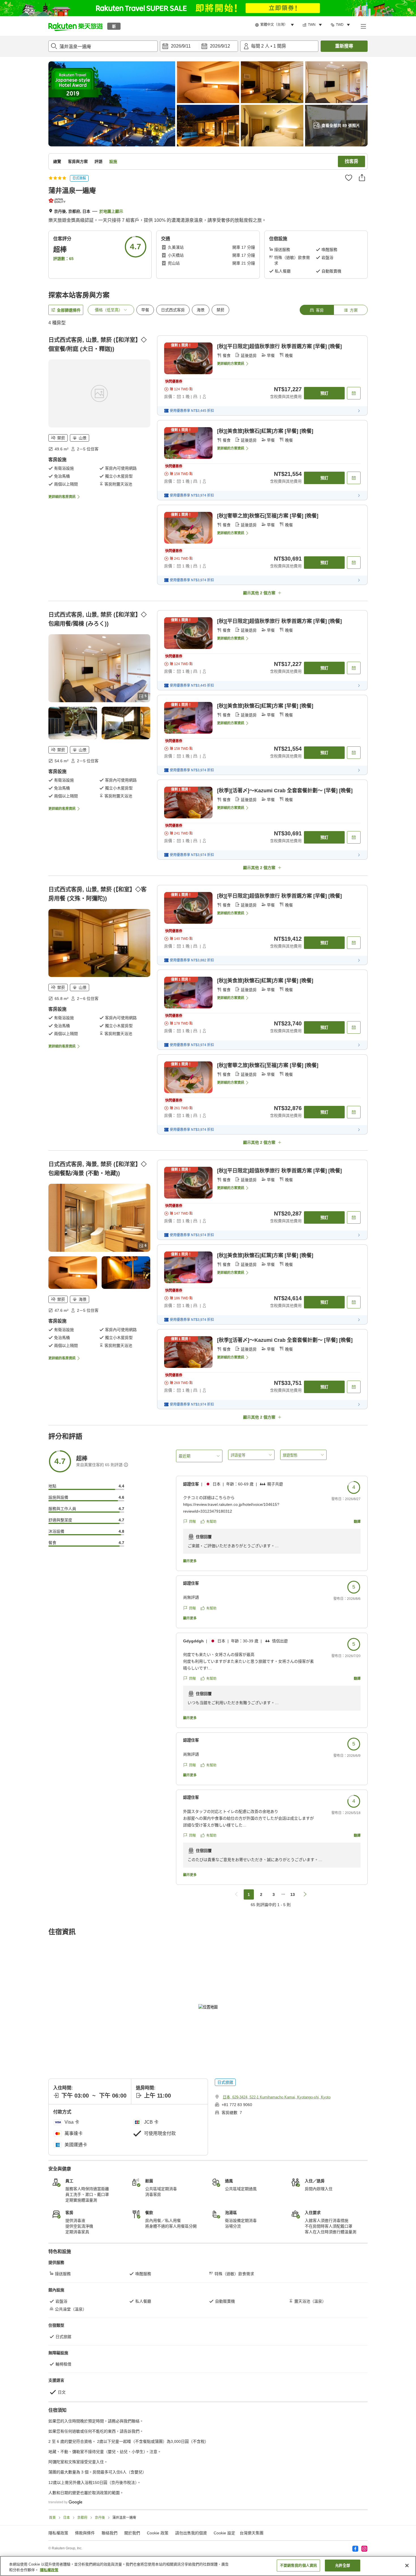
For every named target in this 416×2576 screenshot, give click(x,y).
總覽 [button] (57, 161)
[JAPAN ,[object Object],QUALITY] (58, 201)
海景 (201, 310)
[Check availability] (354, 393)
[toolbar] (199, 46)
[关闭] (407, 2566)
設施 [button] (113, 161)
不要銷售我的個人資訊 (298, 2565)
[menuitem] (275, 25)
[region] (208, 2566)
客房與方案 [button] (78, 161)
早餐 (145, 310)
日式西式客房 (173, 310)
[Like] (349, 178)
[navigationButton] (236, 1894)
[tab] (317, 310)
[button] (76, 26)
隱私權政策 (49, 2570)
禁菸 (220, 310)
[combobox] (103, 46)
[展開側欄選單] (363, 26)
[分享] (362, 178)
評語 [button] (98, 161)
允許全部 (343, 2565)
